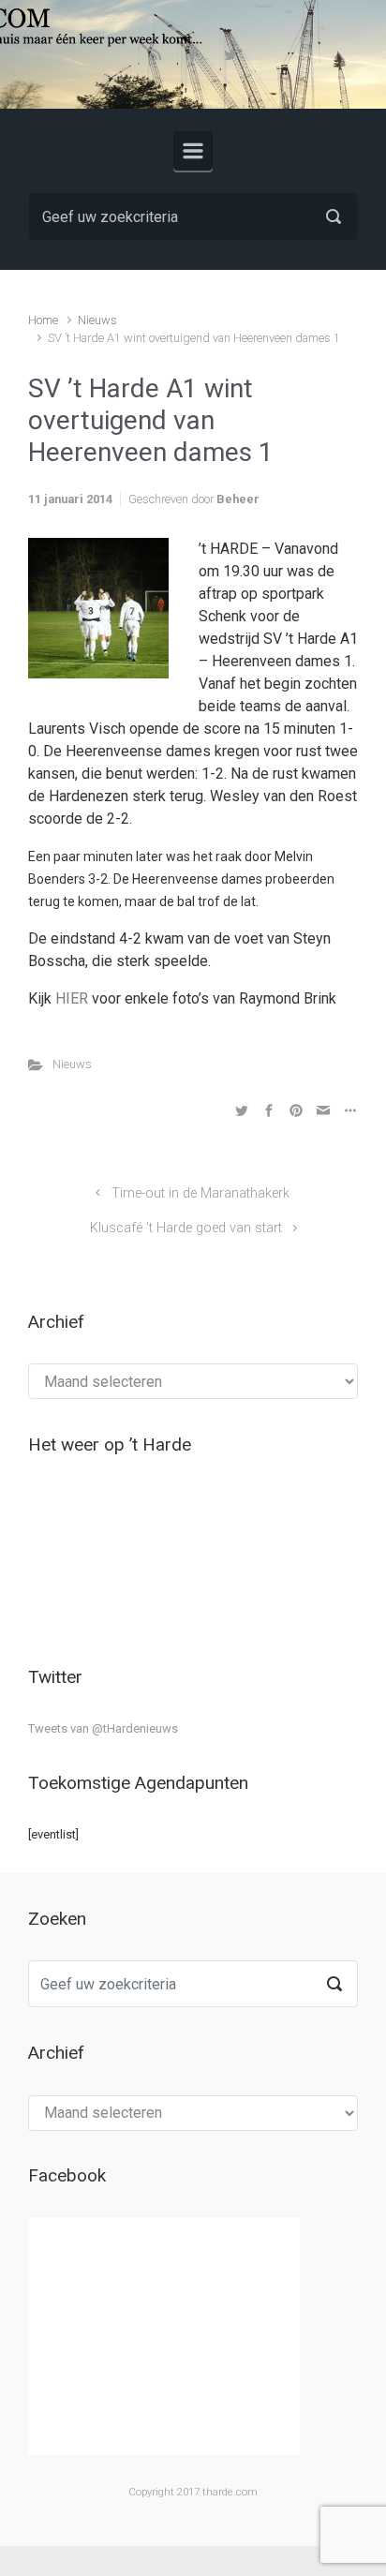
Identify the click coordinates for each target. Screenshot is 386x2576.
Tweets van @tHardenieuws (103, 1728)
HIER (72, 998)
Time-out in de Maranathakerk (200, 1193)
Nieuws (97, 320)
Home (43, 320)
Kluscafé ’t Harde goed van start (186, 1228)
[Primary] (193, 151)
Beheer (238, 499)
